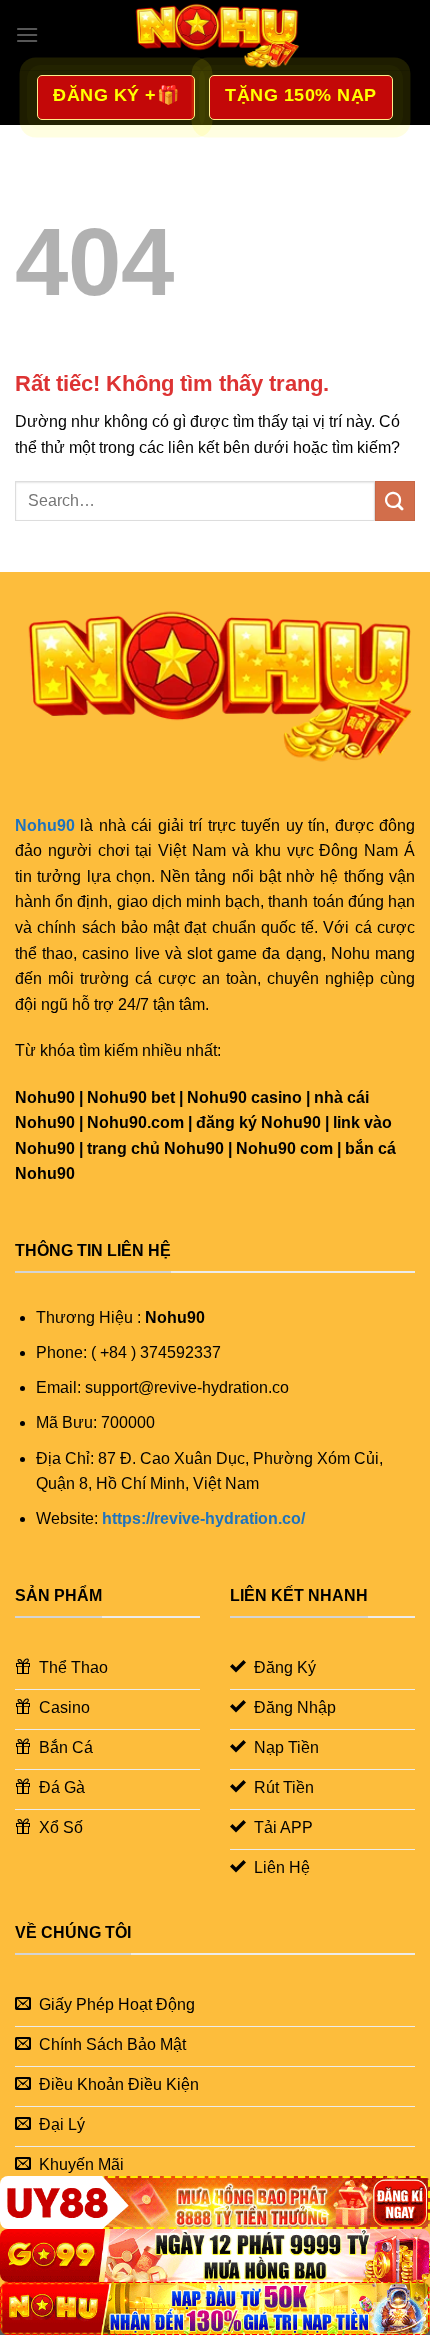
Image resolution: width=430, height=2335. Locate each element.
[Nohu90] (215, 35)
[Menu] (27, 34)
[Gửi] (395, 500)
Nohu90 (45, 825)
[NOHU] (215, 2308)
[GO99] (215, 2255)
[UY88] (215, 2202)
